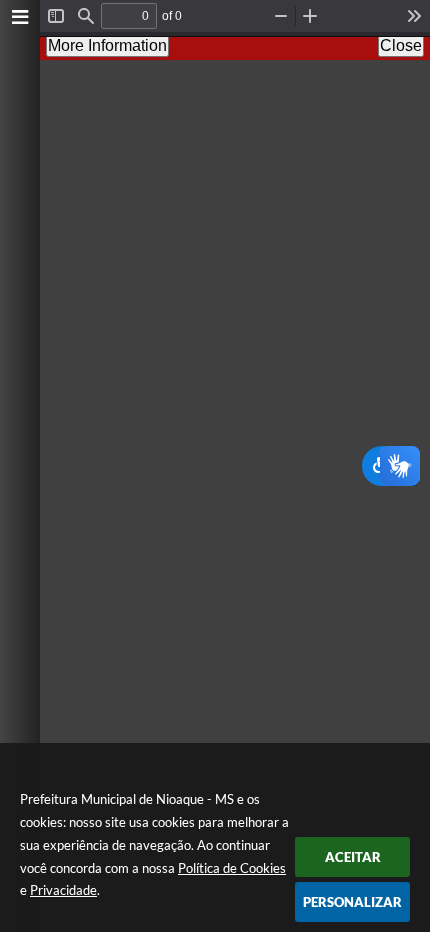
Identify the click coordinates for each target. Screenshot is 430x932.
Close (401, 45)
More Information (107, 45)
